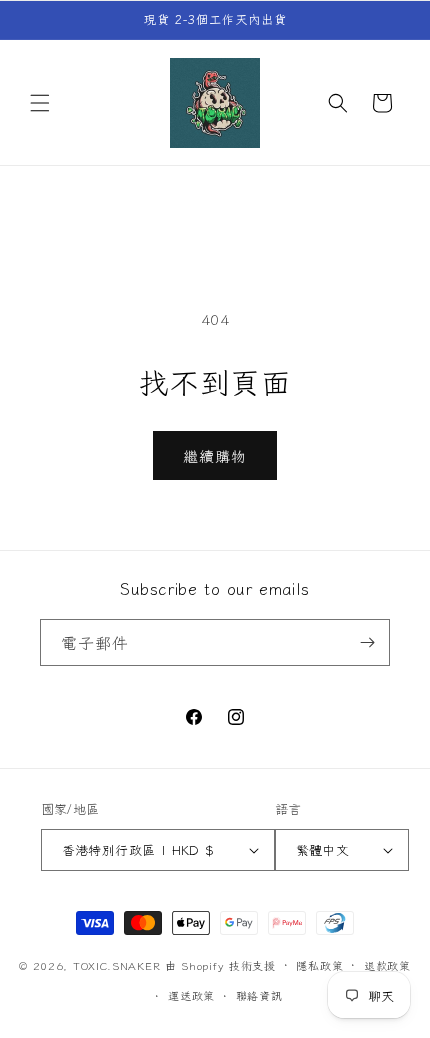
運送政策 (191, 995)
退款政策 (387, 965)
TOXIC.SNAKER (116, 964)
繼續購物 (215, 455)
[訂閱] (367, 642)
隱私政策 (319, 965)
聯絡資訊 (259, 995)
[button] (40, 103)
